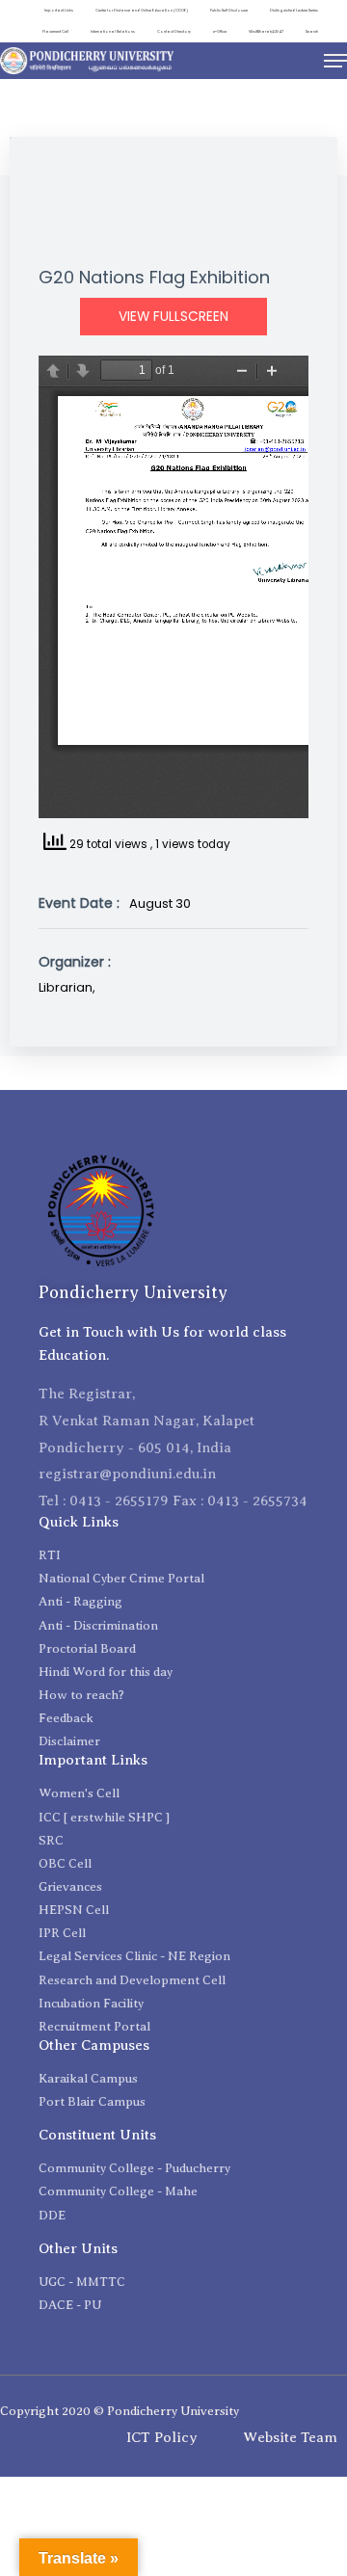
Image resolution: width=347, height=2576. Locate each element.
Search (312, 31)
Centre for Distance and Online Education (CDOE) (142, 10)
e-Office (220, 31)
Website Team (290, 2437)
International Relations (113, 31)
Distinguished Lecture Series (294, 10)
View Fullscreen (173, 317)
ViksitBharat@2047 (266, 31)
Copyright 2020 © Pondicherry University (120, 2411)
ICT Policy (162, 2437)
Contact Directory (174, 31)
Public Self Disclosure (229, 10)
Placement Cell (55, 31)
